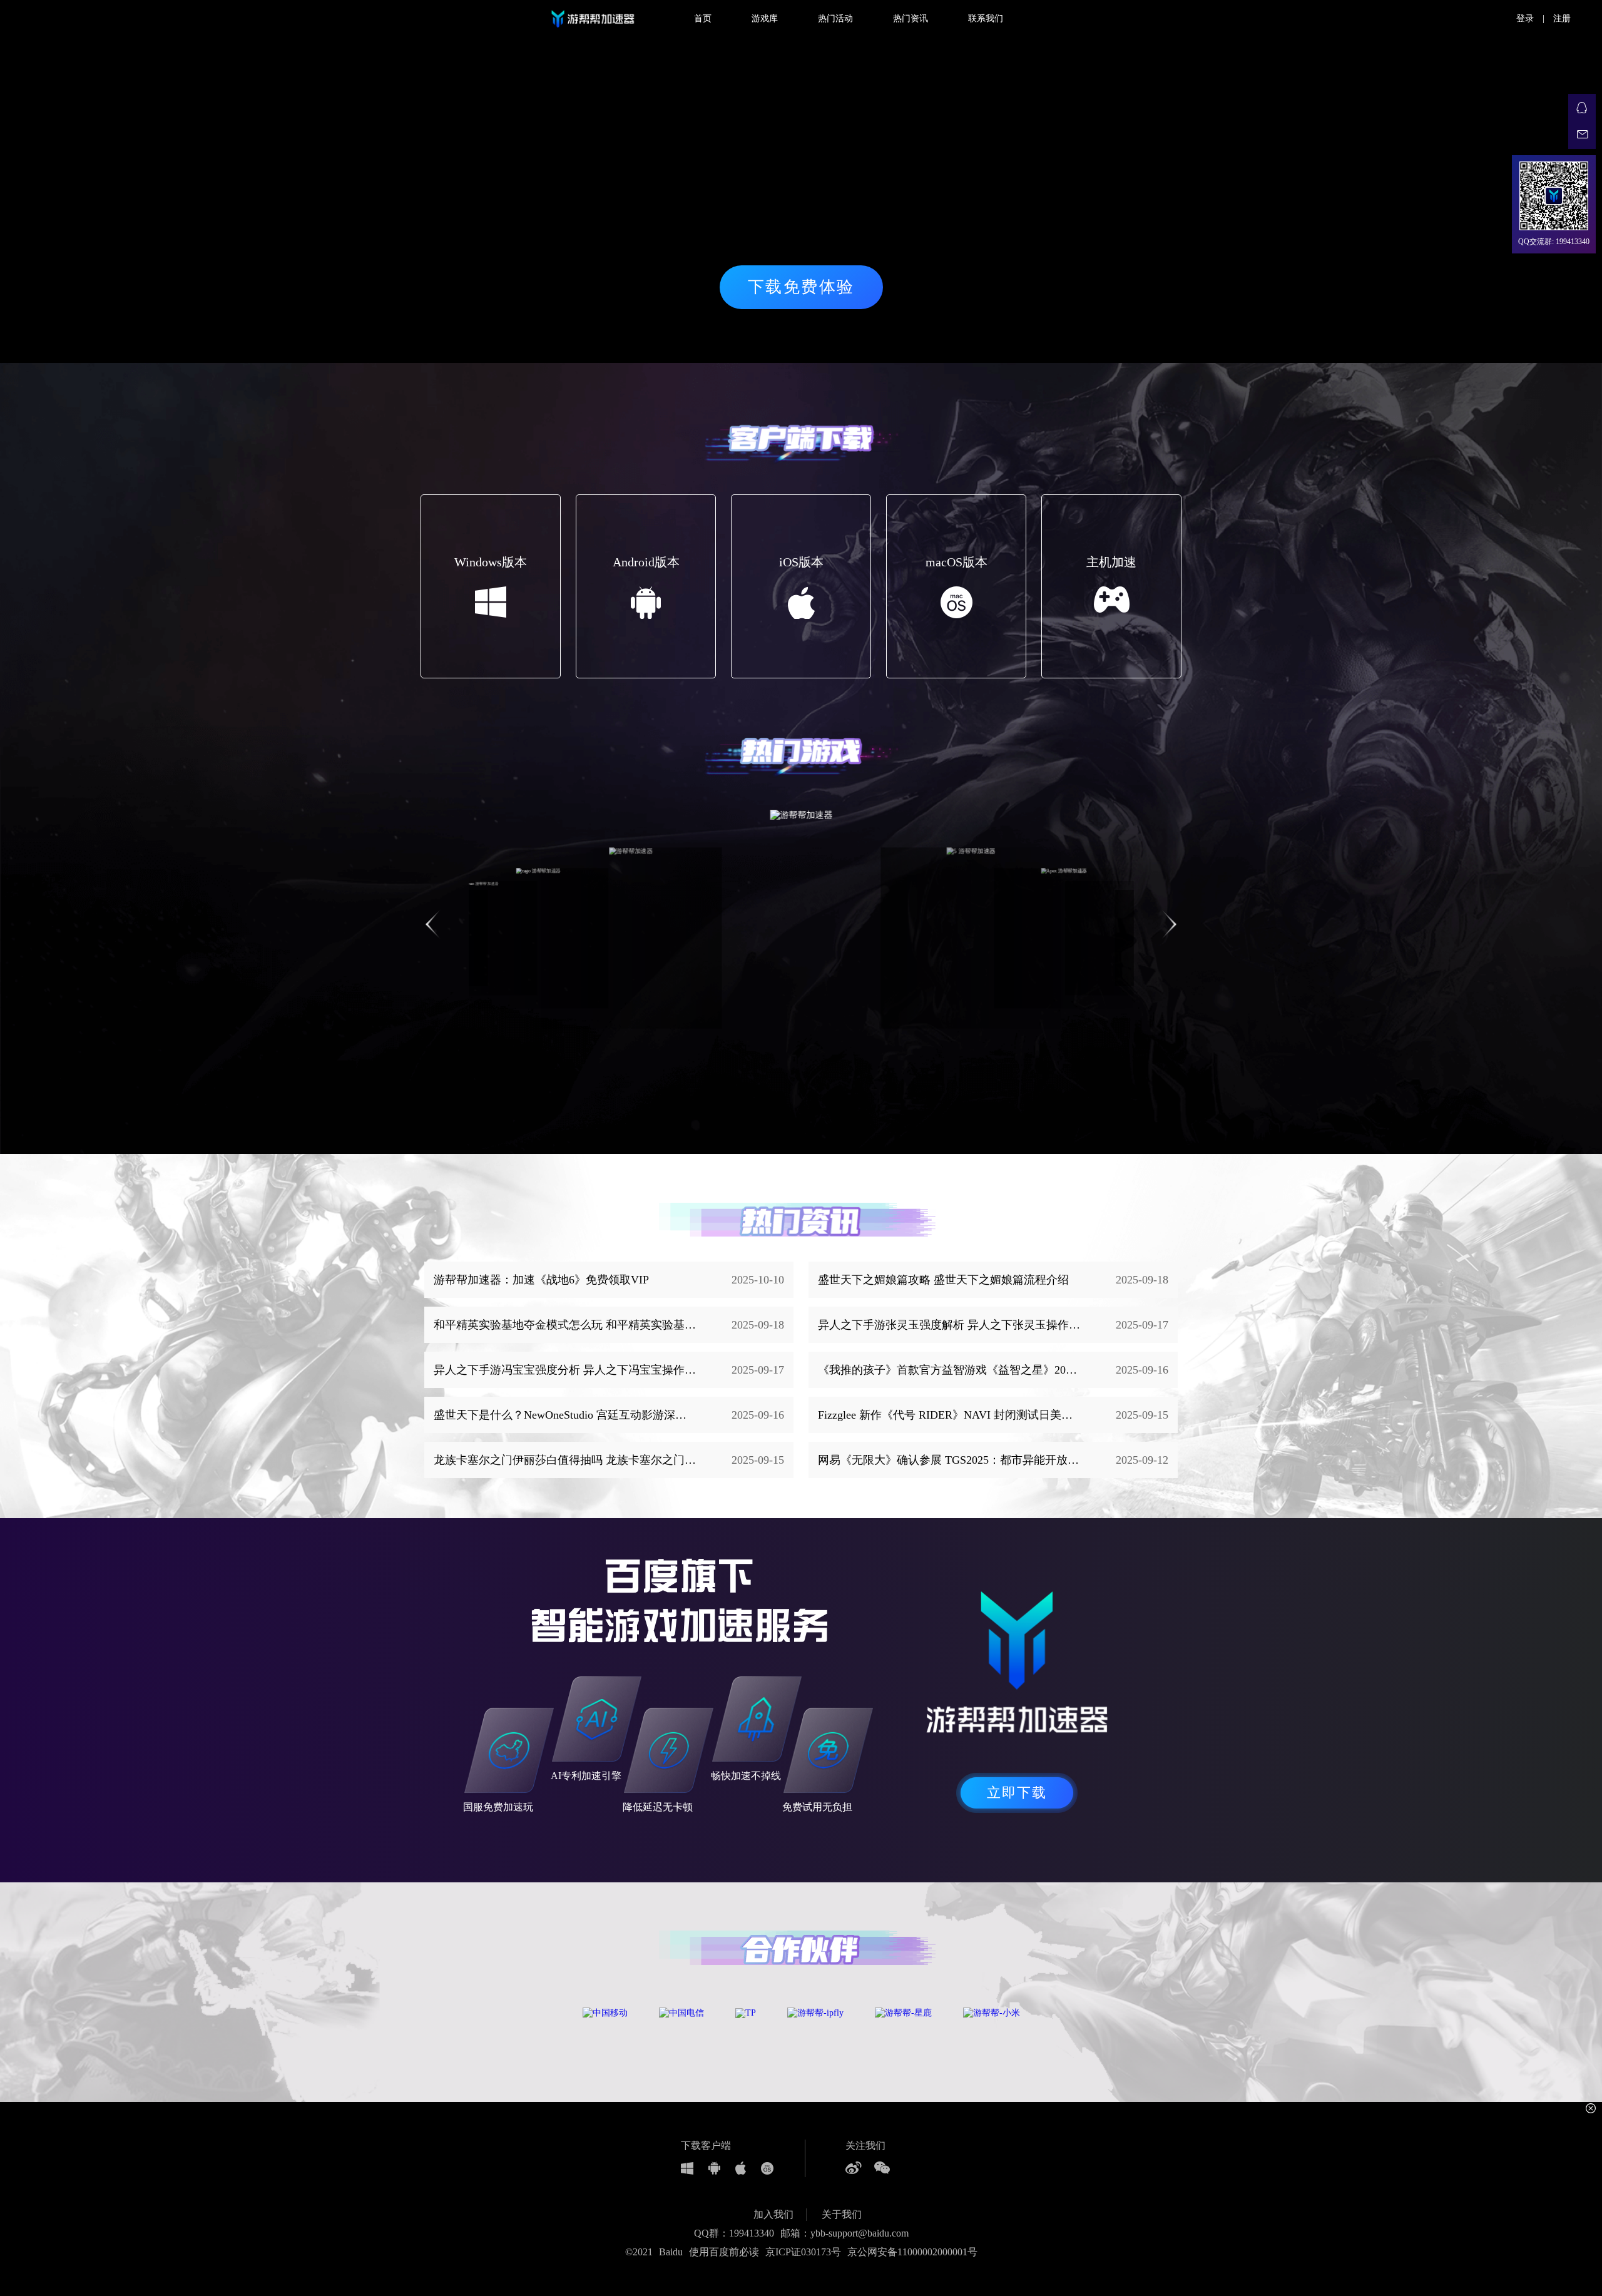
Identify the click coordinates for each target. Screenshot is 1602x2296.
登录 (1525, 18)
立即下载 (1017, 1793)
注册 (1562, 18)
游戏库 (765, 18)
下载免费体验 (801, 287)
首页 (703, 18)
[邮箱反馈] (1582, 135)
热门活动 (835, 18)
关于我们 (842, 2214)
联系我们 (986, 18)
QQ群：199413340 (734, 2233)
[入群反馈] (1582, 108)
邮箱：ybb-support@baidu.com (844, 2233)
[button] (1169, 924)
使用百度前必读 (724, 2252)
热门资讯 (911, 18)
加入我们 (773, 2214)
